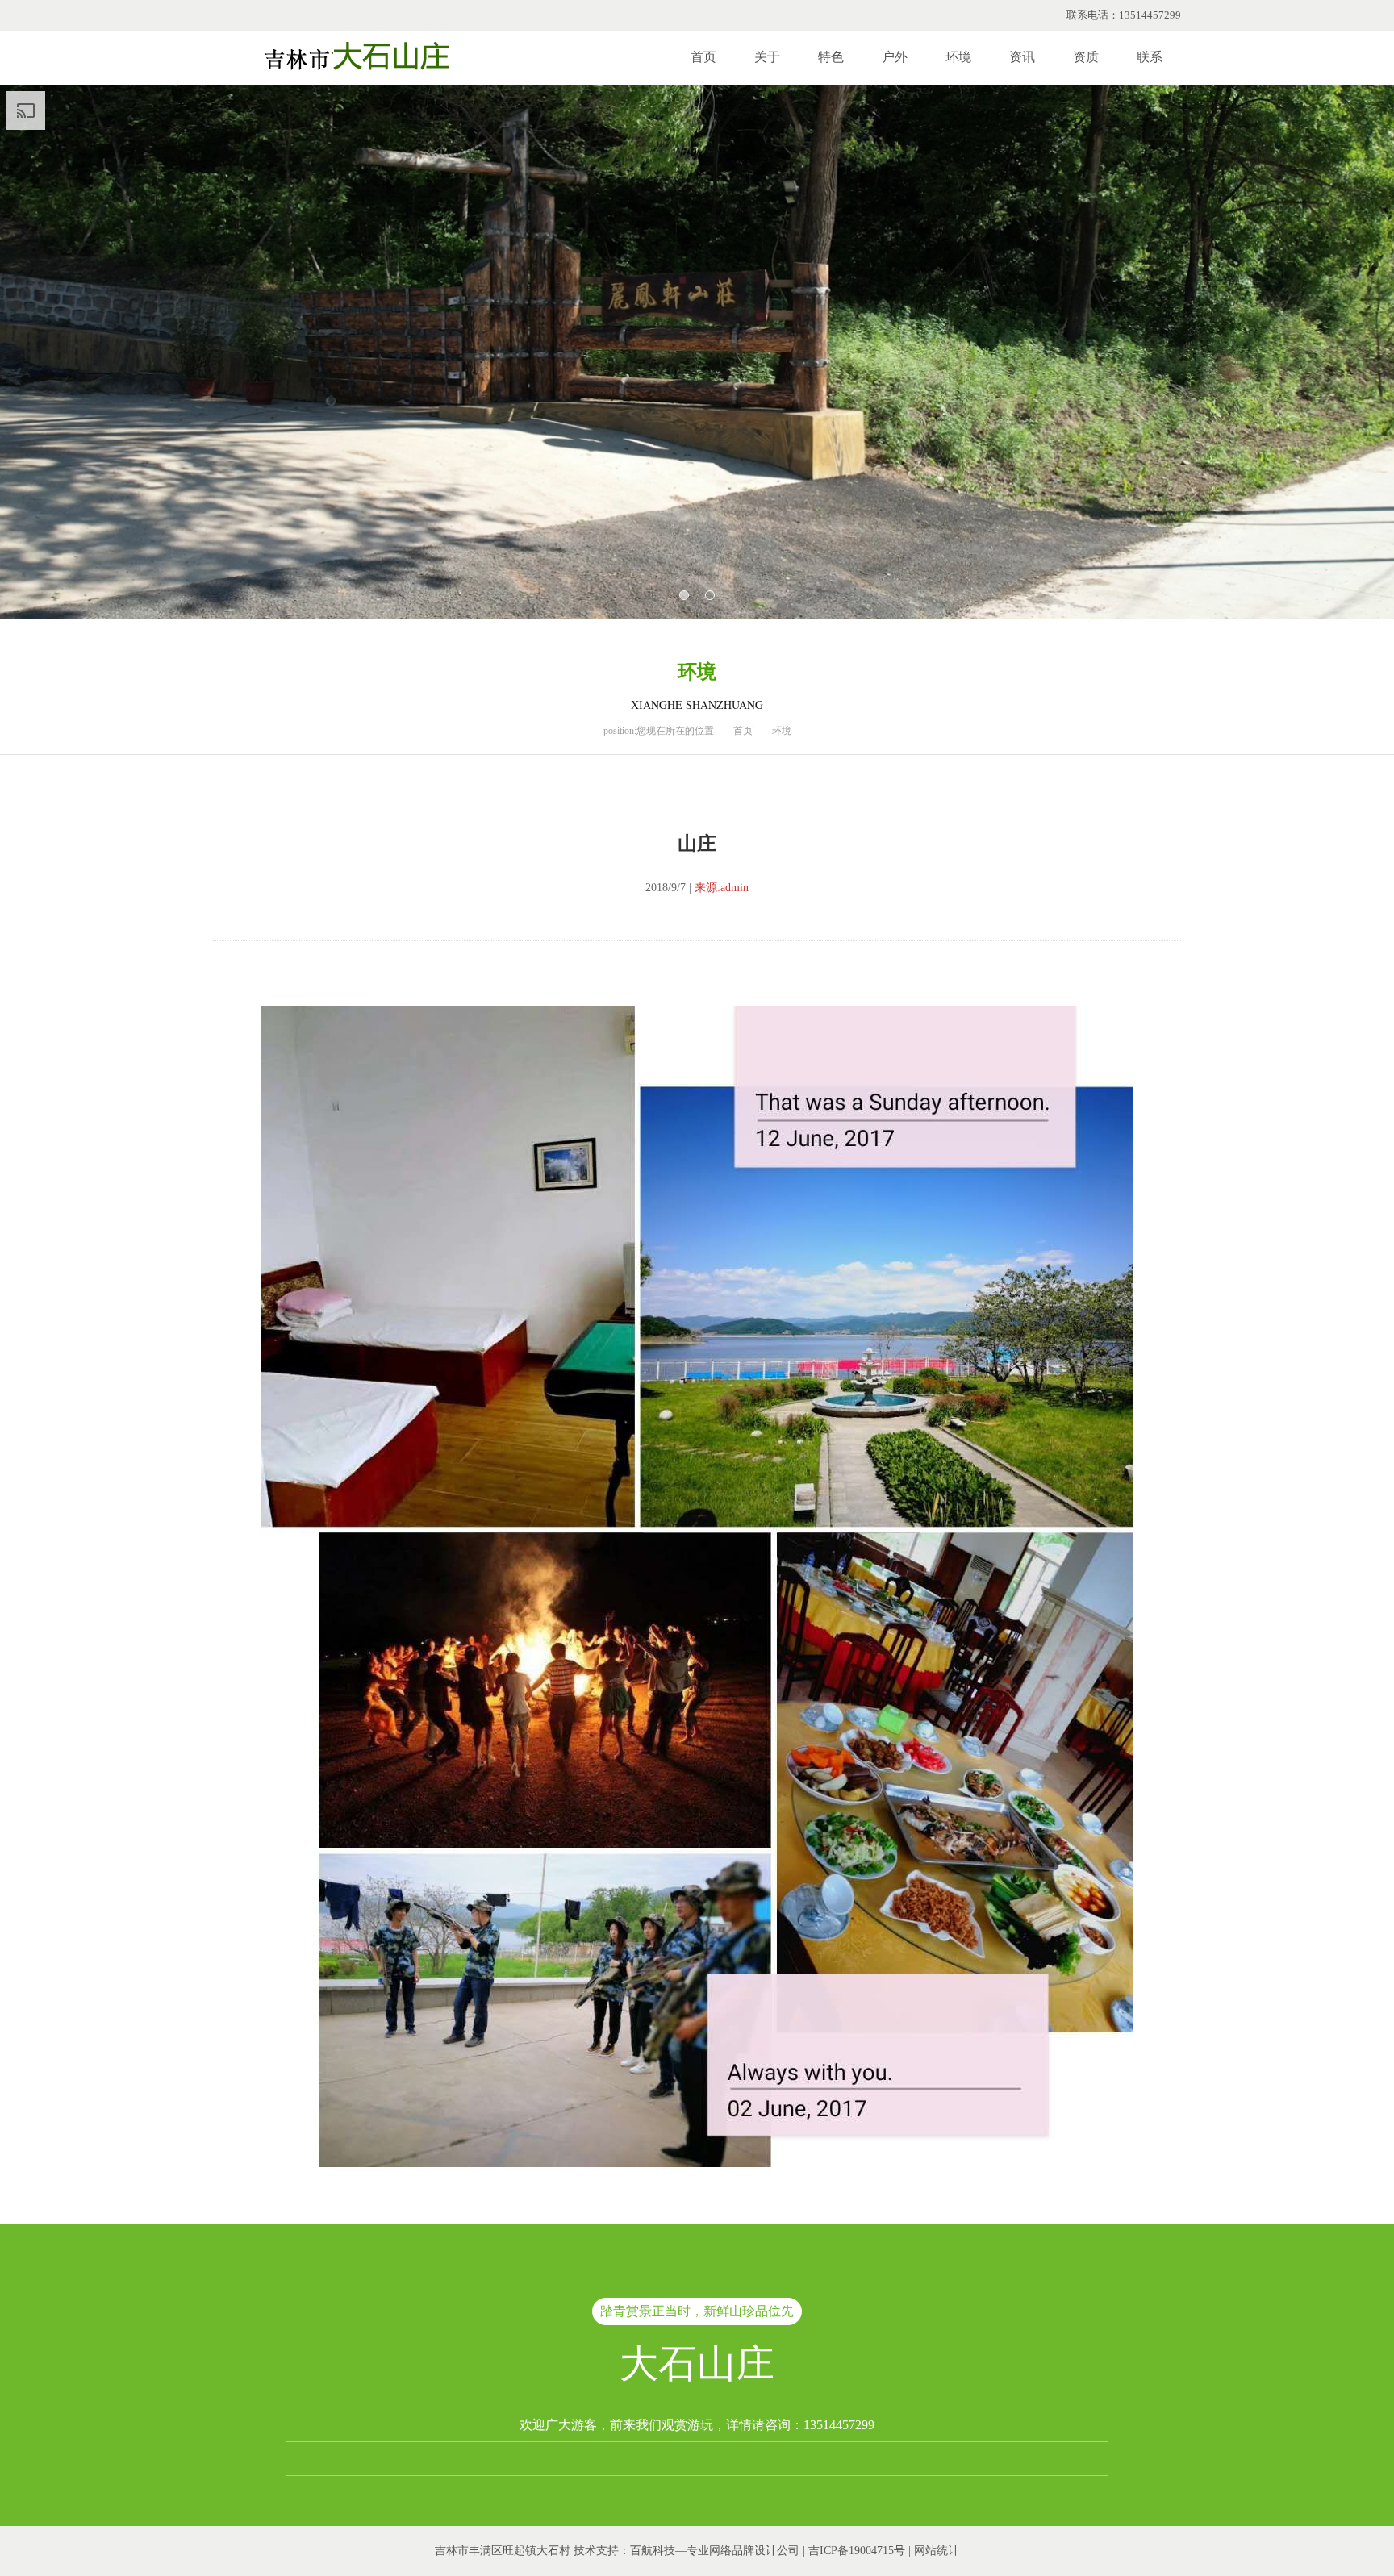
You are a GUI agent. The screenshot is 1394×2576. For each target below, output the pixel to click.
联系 (1150, 57)
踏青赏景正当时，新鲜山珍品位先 (697, 2311)
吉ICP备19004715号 (857, 2551)
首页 (703, 57)
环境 (958, 57)
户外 (895, 57)
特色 (831, 57)
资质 (1086, 57)
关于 (767, 57)
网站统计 (937, 2551)
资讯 (1022, 57)
